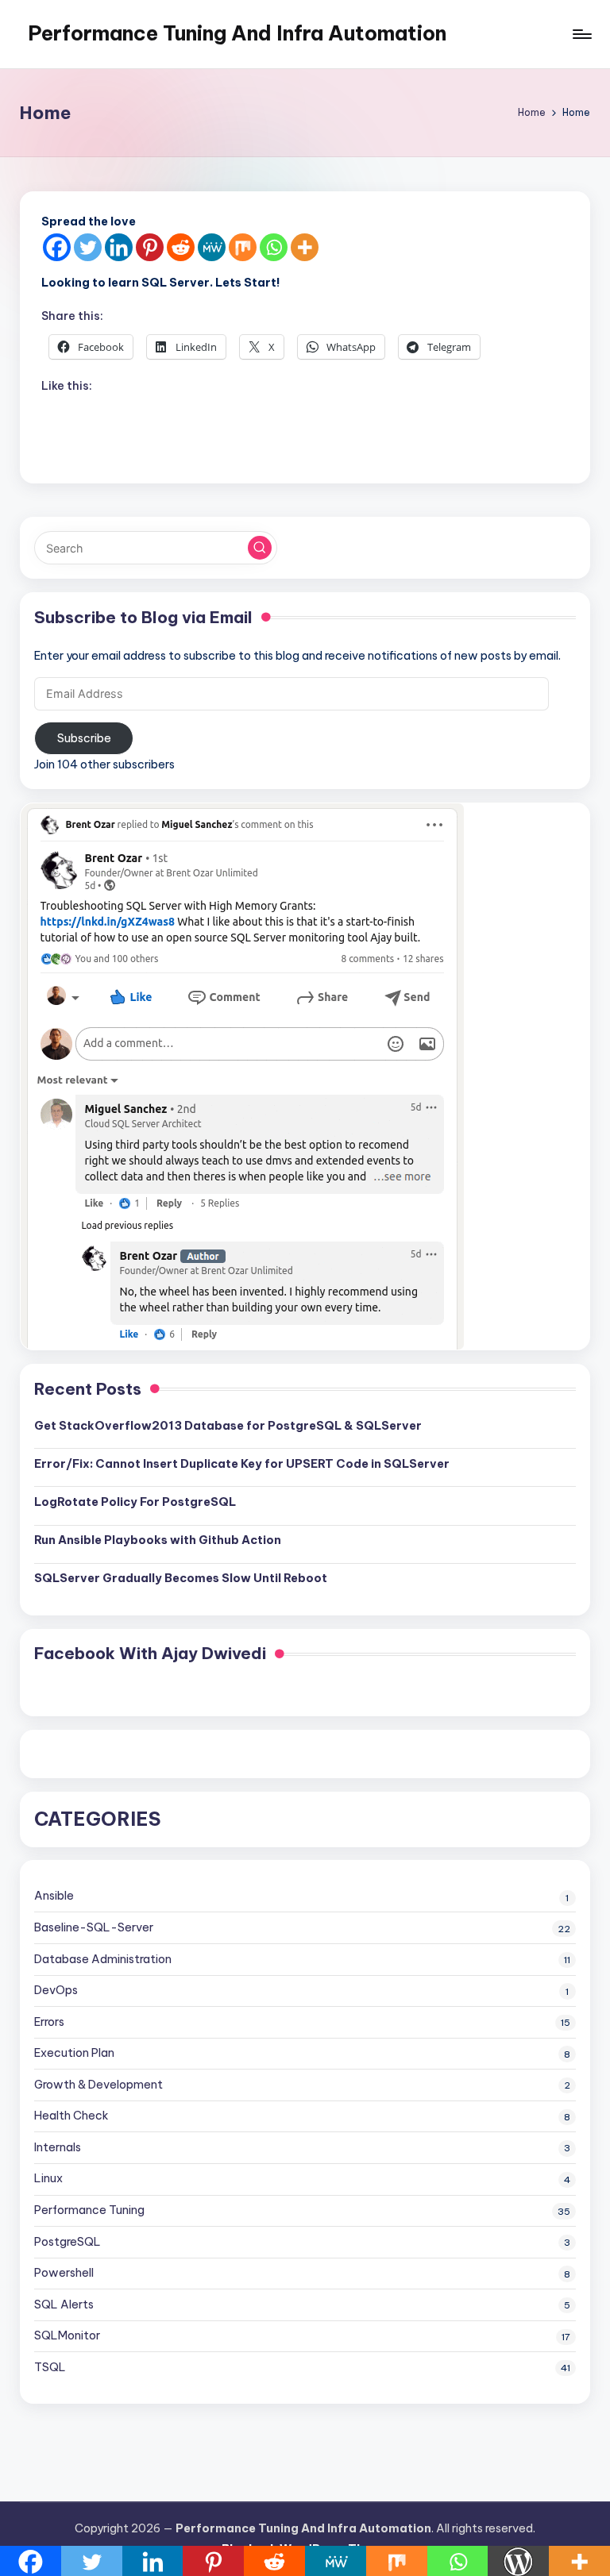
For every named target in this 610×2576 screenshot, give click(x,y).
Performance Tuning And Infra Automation (237, 33)
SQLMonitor (67, 2335)
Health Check (71, 2116)
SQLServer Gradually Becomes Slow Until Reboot (181, 1578)
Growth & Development (98, 2085)
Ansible (54, 1896)
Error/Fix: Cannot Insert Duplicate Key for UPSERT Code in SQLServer (242, 1464)
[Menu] (581, 34)
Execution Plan (74, 2053)
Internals (58, 2147)
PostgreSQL (68, 2242)
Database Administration (103, 1959)
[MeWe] (212, 247)
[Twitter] (88, 247)
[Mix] (243, 247)
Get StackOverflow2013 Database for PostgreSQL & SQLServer (228, 1426)
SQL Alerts (64, 2305)
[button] (260, 548)
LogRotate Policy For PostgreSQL (135, 1502)
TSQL (50, 2367)
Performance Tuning (89, 2210)
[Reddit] (181, 247)
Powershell (64, 2273)
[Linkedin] (119, 247)
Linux (48, 2178)
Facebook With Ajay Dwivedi (150, 1653)
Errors (49, 2022)
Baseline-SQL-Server (94, 1927)
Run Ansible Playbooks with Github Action (158, 1540)
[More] (305, 247)
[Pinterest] (150, 247)
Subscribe (84, 738)
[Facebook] (57, 247)
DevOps (56, 1990)
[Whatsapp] (274, 247)
